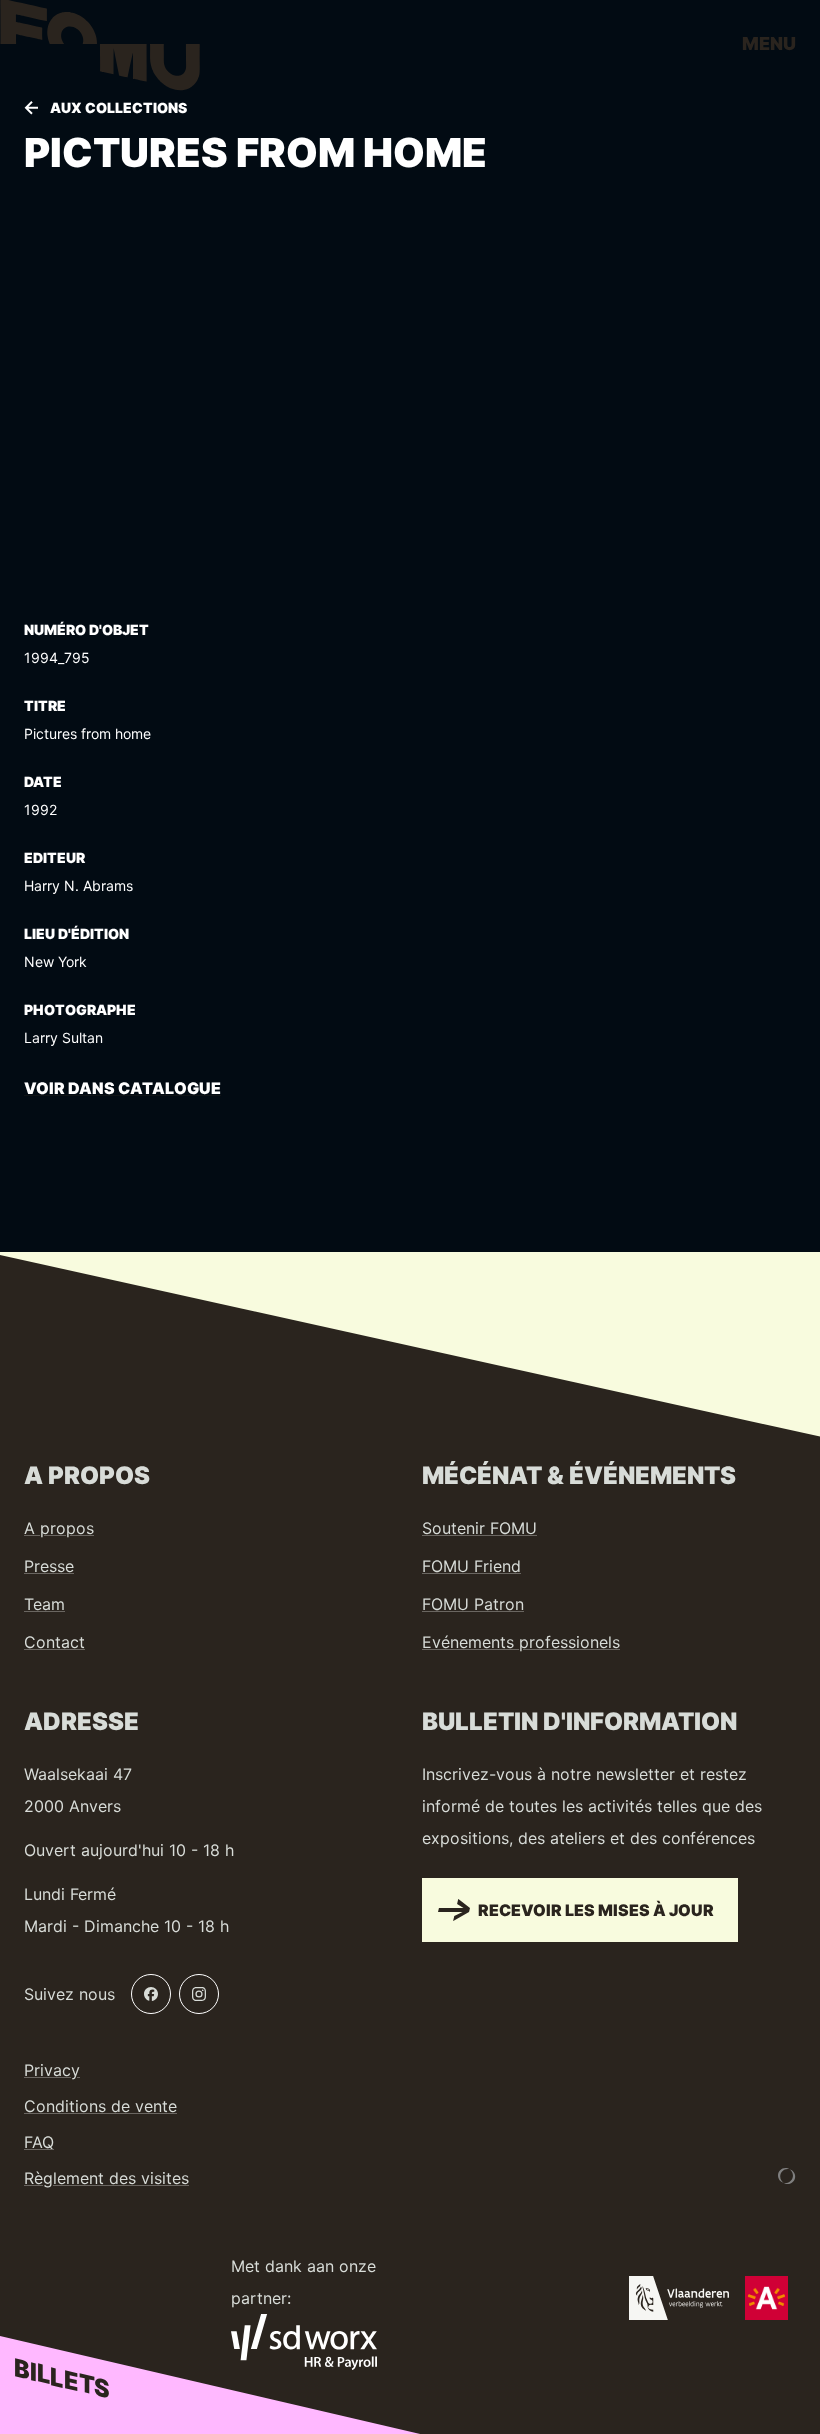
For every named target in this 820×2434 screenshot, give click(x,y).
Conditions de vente (100, 2106)
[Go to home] (100, 50)
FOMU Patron (473, 1604)
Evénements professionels (521, 1642)
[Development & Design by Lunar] (787, 2176)
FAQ (39, 2142)
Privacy (52, 2070)
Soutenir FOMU (479, 1528)
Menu (769, 43)
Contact (54, 1642)
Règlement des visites (106, 2178)
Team (44, 1604)
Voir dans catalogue (122, 1088)
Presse (49, 1566)
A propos (59, 1528)
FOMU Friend (471, 1566)
